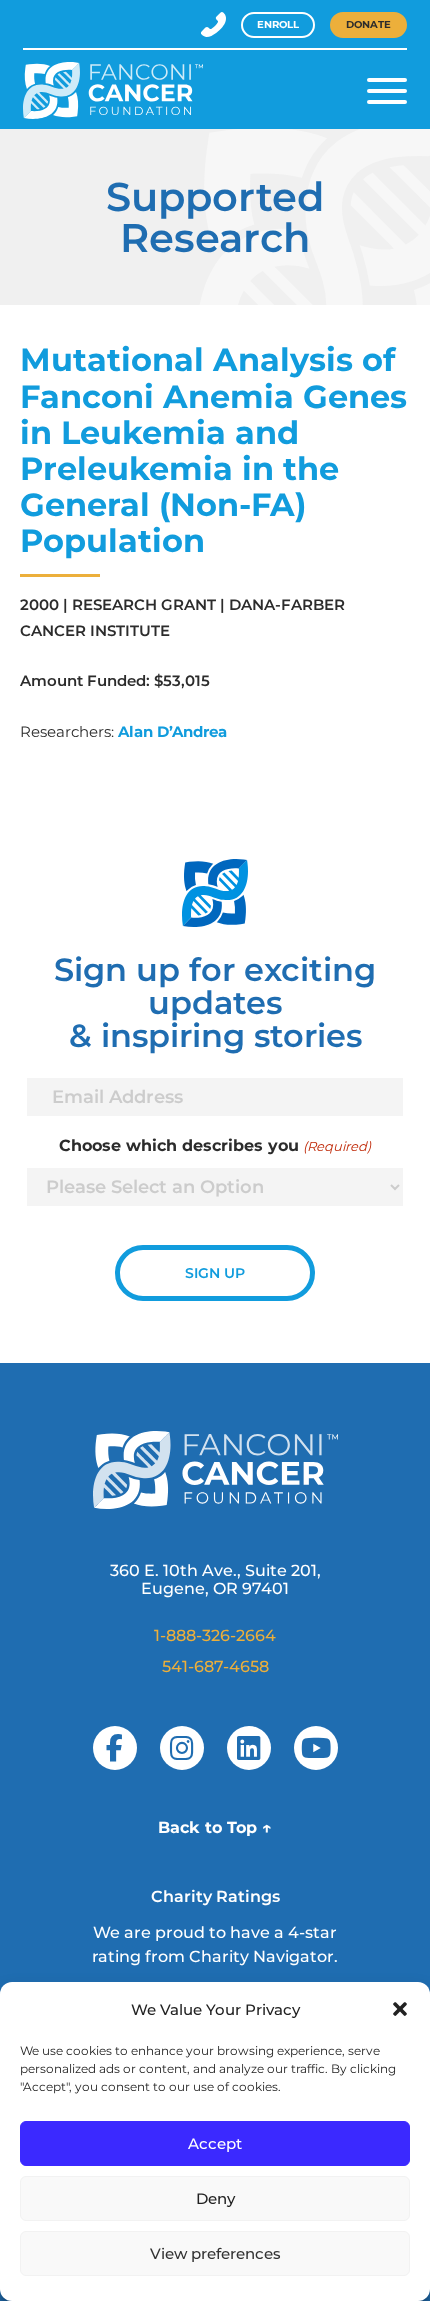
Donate (368, 24)
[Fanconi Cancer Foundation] (113, 90)
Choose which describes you (214, 1145)
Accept (215, 2143)
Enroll (278, 24)
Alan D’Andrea (172, 731)
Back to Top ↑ (215, 1827)
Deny (215, 2198)
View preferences (215, 2253)
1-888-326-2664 (215, 1635)
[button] (400, 2009)
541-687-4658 (215, 1666)
